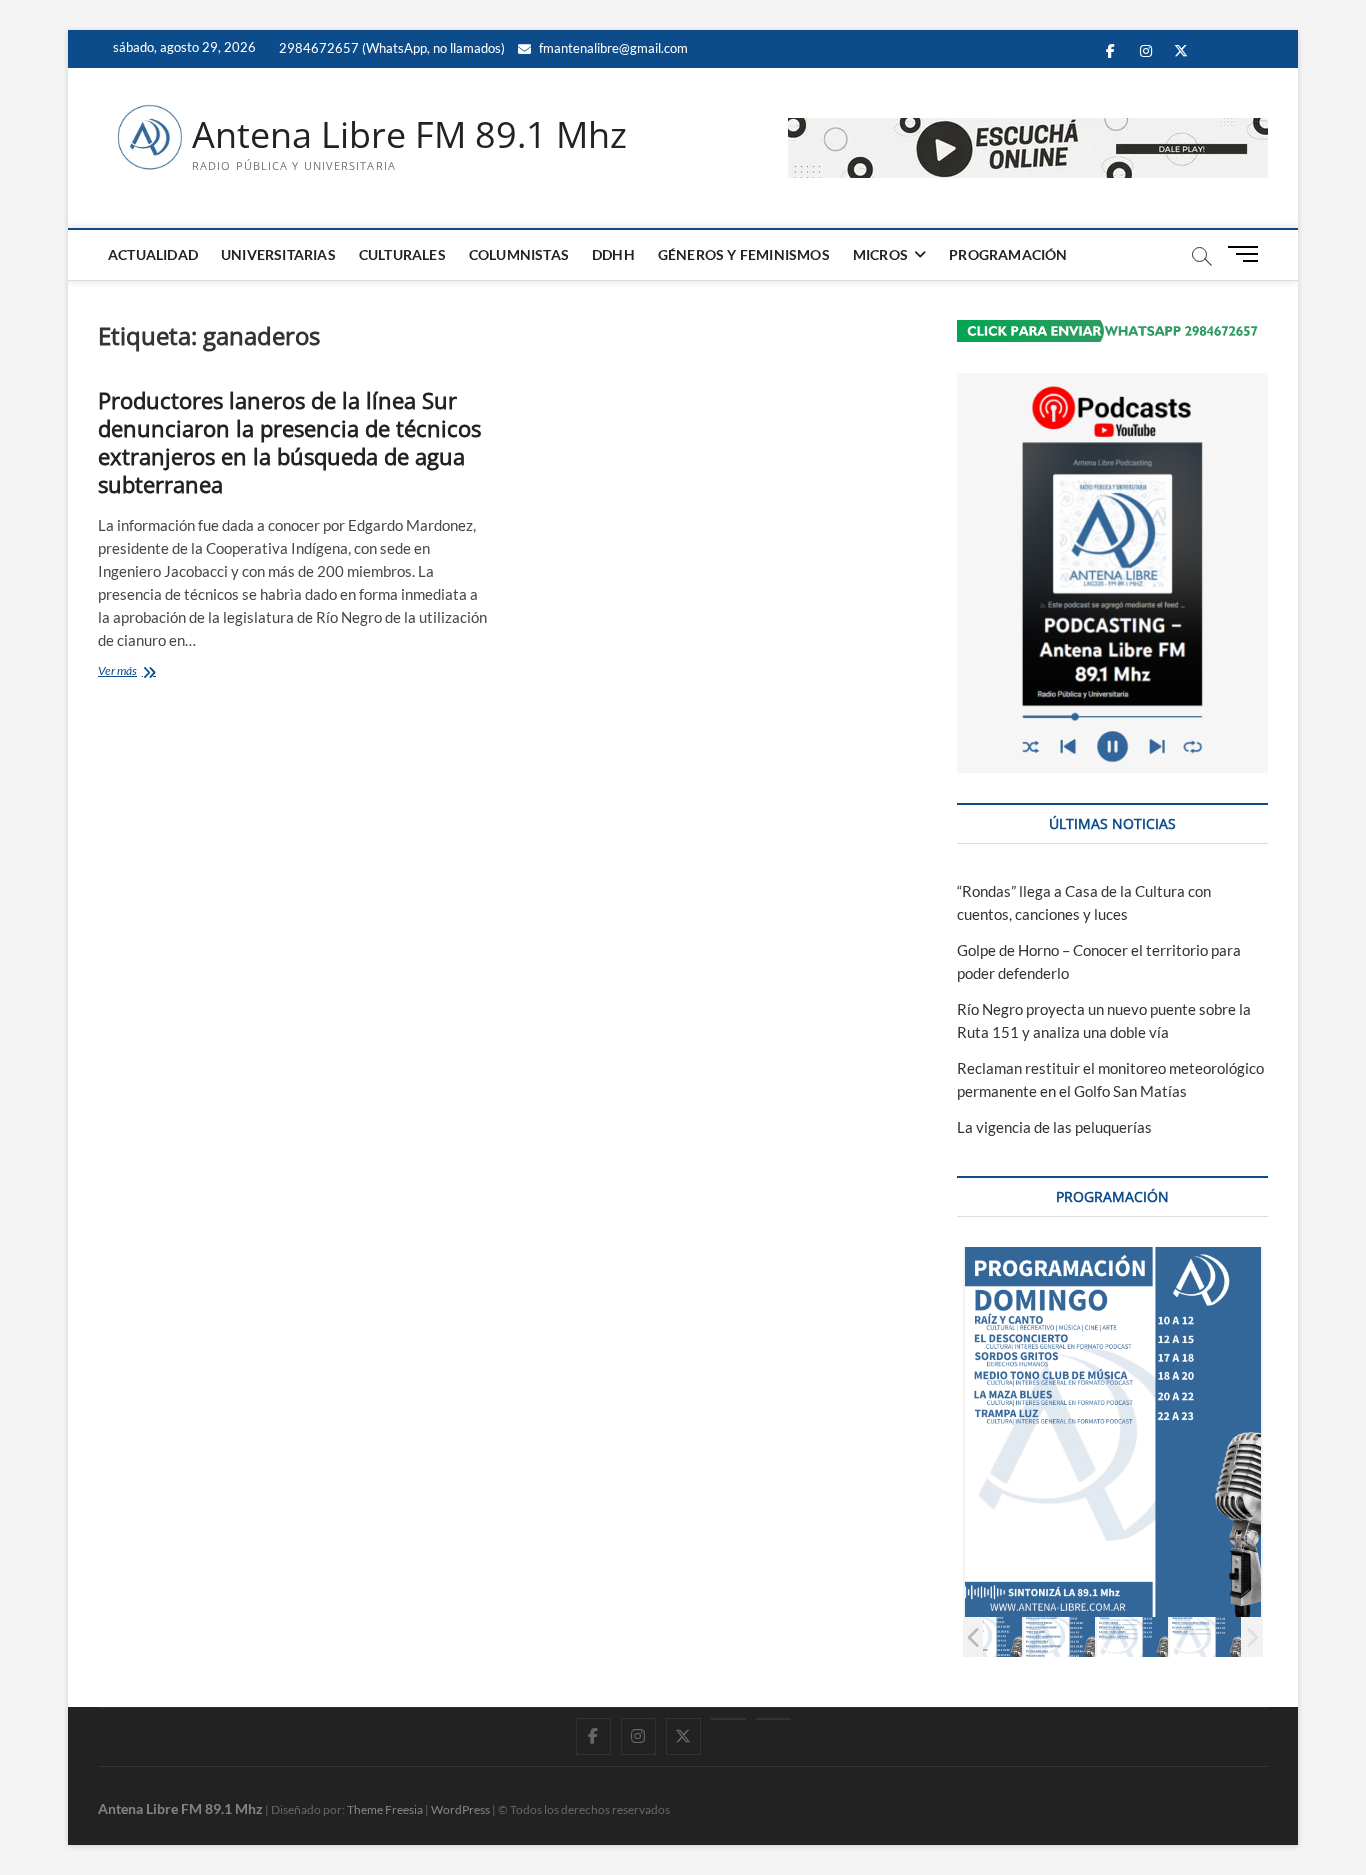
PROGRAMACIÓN (1008, 254)
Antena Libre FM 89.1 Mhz (409, 135)
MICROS (880, 254)
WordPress (460, 1809)
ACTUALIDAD (153, 254)
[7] (1205, 1636)
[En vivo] (773, 1719)
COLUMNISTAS (519, 254)
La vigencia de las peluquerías (1054, 1127)
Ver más (147, 672)
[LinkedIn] (728, 1719)
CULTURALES (402, 254)
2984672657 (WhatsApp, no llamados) (390, 48)
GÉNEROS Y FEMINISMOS (744, 254)
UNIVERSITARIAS (278, 254)
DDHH (613, 254)
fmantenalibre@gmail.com (612, 48)
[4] (986, 1636)
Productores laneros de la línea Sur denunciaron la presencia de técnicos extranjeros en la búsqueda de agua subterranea (289, 442)
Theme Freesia (385, 1809)
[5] (1059, 1636)
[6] (1132, 1636)
